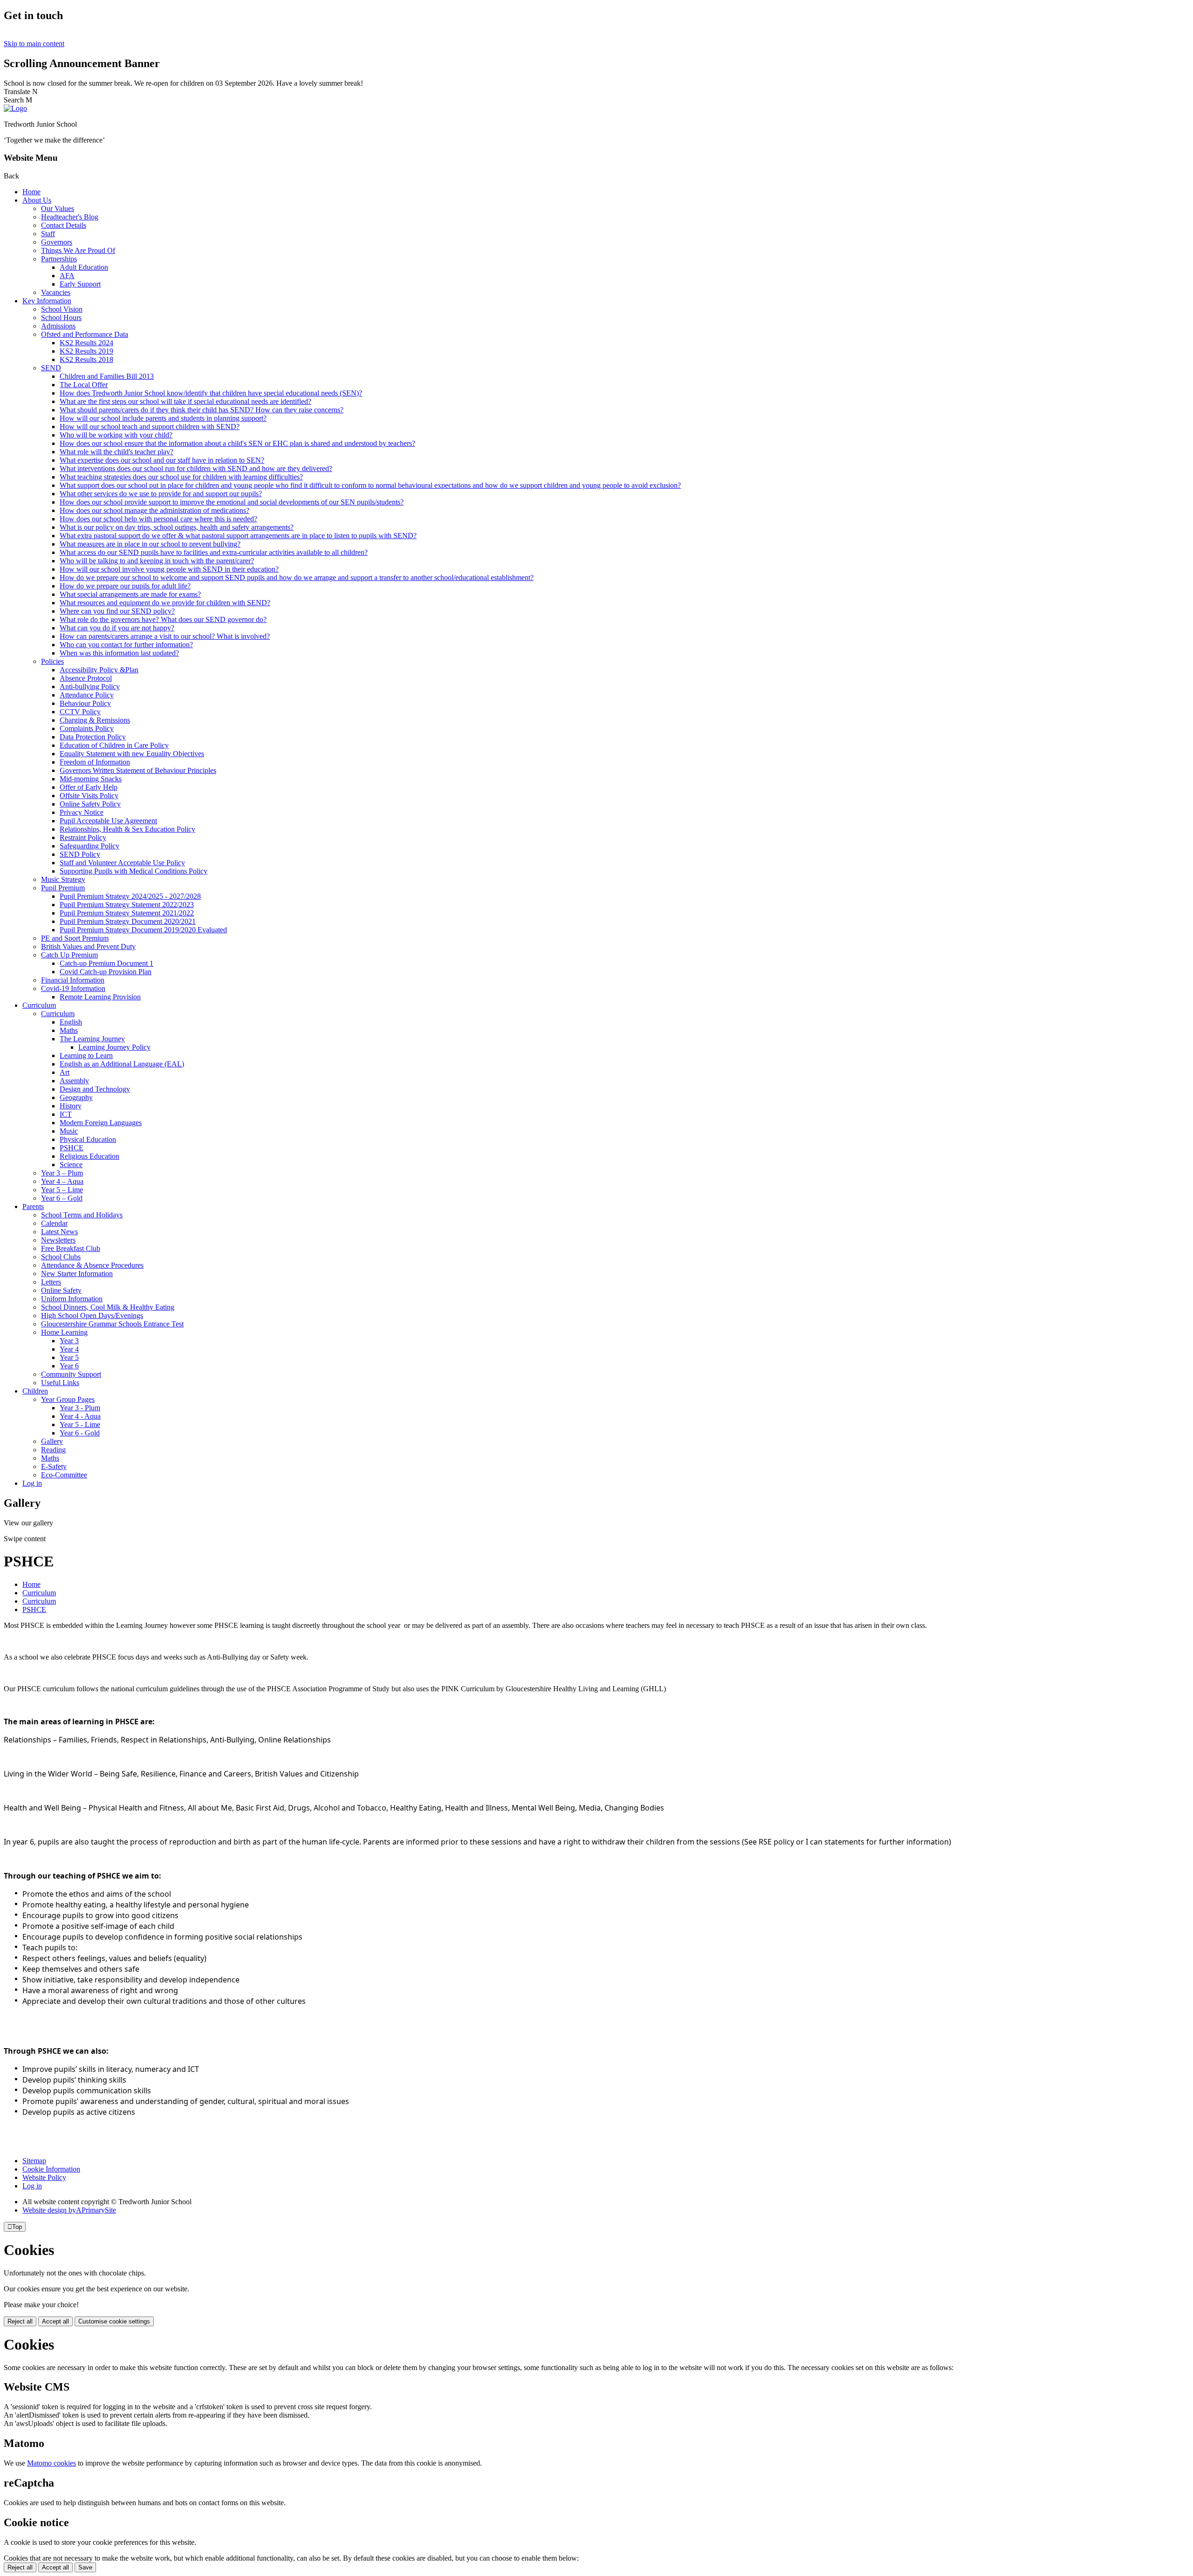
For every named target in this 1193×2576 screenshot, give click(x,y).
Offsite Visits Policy (89, 796)
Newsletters (58, 1240)
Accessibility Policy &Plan (99, 670)
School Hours (61, 318)
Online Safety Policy (90, 804)
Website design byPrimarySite (69, 2210)
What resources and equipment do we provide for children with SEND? (165, 603)
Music (69, 1131)
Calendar (54, 1223)
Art (65, 1072)
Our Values (58, 208)
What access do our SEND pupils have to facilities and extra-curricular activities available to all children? (214, 552)
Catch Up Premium (69, 955)
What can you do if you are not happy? (117, 628)
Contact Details (64, 225)
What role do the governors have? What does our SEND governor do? (163, 619)
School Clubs (61, 1257)
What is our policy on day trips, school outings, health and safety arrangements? (177, 527)
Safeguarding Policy (89, 846)
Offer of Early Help (89, 787)
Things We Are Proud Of (78, 250)
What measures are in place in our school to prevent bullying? (150, 544)
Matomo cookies (51, 2463)
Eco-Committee (64, 1475)
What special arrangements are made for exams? (130, 594)
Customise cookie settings (114, 2321)
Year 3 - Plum (80, 1408)
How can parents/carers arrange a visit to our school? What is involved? (165, 636)
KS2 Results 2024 (86, 343)
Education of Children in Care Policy (114, 745)
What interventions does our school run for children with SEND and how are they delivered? (196, 468)
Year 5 (69, 1357)
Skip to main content (34, 44)
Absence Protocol (86, 678)
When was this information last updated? (119, 653)
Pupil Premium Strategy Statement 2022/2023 (127, 905)
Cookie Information (51, 2169)
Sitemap (34, 2161)
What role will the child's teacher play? (117, 452)
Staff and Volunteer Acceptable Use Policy (122, 863)
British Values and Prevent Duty (88, 946)
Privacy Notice (82, 812)
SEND (51, 368)
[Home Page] (15, 108)
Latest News (59, 1232)
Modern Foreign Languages (101, 1123)
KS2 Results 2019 (86, 351)
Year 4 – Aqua (62, 1181)
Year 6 (69, 1366)
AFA (67, 276)
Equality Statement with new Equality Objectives (132, 754)
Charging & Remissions (95, 720)
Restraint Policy (83, 837)
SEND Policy (80, 854)
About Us (37, 200)
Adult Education (84, 267)
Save (85, 2567)
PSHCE (72, 1148)
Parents (33, 1206)
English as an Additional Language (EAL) (122, 1064)
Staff (48, 234)
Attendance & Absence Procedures (92, 1265)
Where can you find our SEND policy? (117, 611)
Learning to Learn (86, 1056)
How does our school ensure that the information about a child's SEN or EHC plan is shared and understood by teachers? (237, 443)
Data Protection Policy (93, 737)
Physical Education (88, 1139)
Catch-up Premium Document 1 (106, 963)
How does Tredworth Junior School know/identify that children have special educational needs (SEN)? (211, 393)
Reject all (20, 2321)
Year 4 (69, 1349)
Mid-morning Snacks (91, 779)
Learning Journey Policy (114, 1047)
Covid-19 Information (73, 988)
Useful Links (60, 1383)
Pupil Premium (63, 888)
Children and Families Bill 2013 (107, 376)
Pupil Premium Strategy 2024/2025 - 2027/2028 (130, 896)
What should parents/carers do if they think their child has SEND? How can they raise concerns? (202, 410)
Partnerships (59, 259)
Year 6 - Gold (80, 1433)
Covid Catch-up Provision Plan (106, 972)
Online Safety (61, 1290)
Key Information (47, 301)
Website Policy (44, 2177)
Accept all (55, 2321)
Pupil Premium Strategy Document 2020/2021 (128, 921)
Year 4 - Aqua (80, 1416)
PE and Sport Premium (75, 938)
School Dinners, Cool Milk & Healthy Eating (108, 1307)
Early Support (80, 284)
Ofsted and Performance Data (85, 334)
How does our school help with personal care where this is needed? (158, 519)
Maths (69, 1030)
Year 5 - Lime (80, 1425)
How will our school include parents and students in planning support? (163, 418)
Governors (57, 242)
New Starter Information (77, 1274)
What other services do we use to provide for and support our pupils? (161, 494)
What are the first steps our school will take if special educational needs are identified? (185, 401)
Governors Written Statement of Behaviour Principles (138, 770)
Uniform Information (72, 1299)
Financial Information (73, 980)
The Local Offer (84, 385)
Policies (52, 661)
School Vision (62, 309)
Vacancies (56, 292)
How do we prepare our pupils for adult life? (125, 586)
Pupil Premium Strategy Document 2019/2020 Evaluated (143, 930)
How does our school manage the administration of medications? (154, 510)
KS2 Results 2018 (86, 359)
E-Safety (54, 1466)
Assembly (74, 1081)
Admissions (58, 326)
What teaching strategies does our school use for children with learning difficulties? (181, 477)
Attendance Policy (87, 695)
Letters (51, 1282)
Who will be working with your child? (116, 435)
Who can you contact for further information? (126, 645)
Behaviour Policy (85, 703)
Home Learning (64, 1332)
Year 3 (69, 1341)
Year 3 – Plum (62, 1173)
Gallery (52, 1441)
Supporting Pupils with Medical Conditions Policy (134, 871)
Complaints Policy (87, 728)
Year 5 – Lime (62, 1190)
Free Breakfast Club (71, 1248)
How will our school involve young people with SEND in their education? (169, 569)
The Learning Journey (92, 1039)
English (71, 1022)
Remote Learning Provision (100, 997)
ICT (66, 1114)
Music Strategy (63, 879)
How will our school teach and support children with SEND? (150, 427)
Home (31, 192)
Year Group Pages (68, 1399)
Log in (32, 1483)
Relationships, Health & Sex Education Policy (127, 829)
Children (35, 1391)
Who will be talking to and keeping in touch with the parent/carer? (157, 561)
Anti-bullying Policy (90, 687)
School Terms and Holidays (82, 1215)
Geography (76, 1097)
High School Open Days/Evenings (92, 1315)
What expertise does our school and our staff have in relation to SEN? (162, 460)
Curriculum (39, 1005)
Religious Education (89, 1156)
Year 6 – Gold (62, 1198)
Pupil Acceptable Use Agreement (108, 821)
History (71, 1106)
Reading (53, 1450)
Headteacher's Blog (70, 217)
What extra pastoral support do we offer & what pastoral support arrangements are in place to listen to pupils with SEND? (238, 536)
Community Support (71, 1374)
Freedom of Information (95, 762)
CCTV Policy (80, 712)
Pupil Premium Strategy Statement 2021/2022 (127, 913)
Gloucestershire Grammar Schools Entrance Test (112, 1324)
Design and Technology (95, 1089)
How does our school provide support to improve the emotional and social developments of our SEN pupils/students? (232, 502)
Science (71, 1165)
